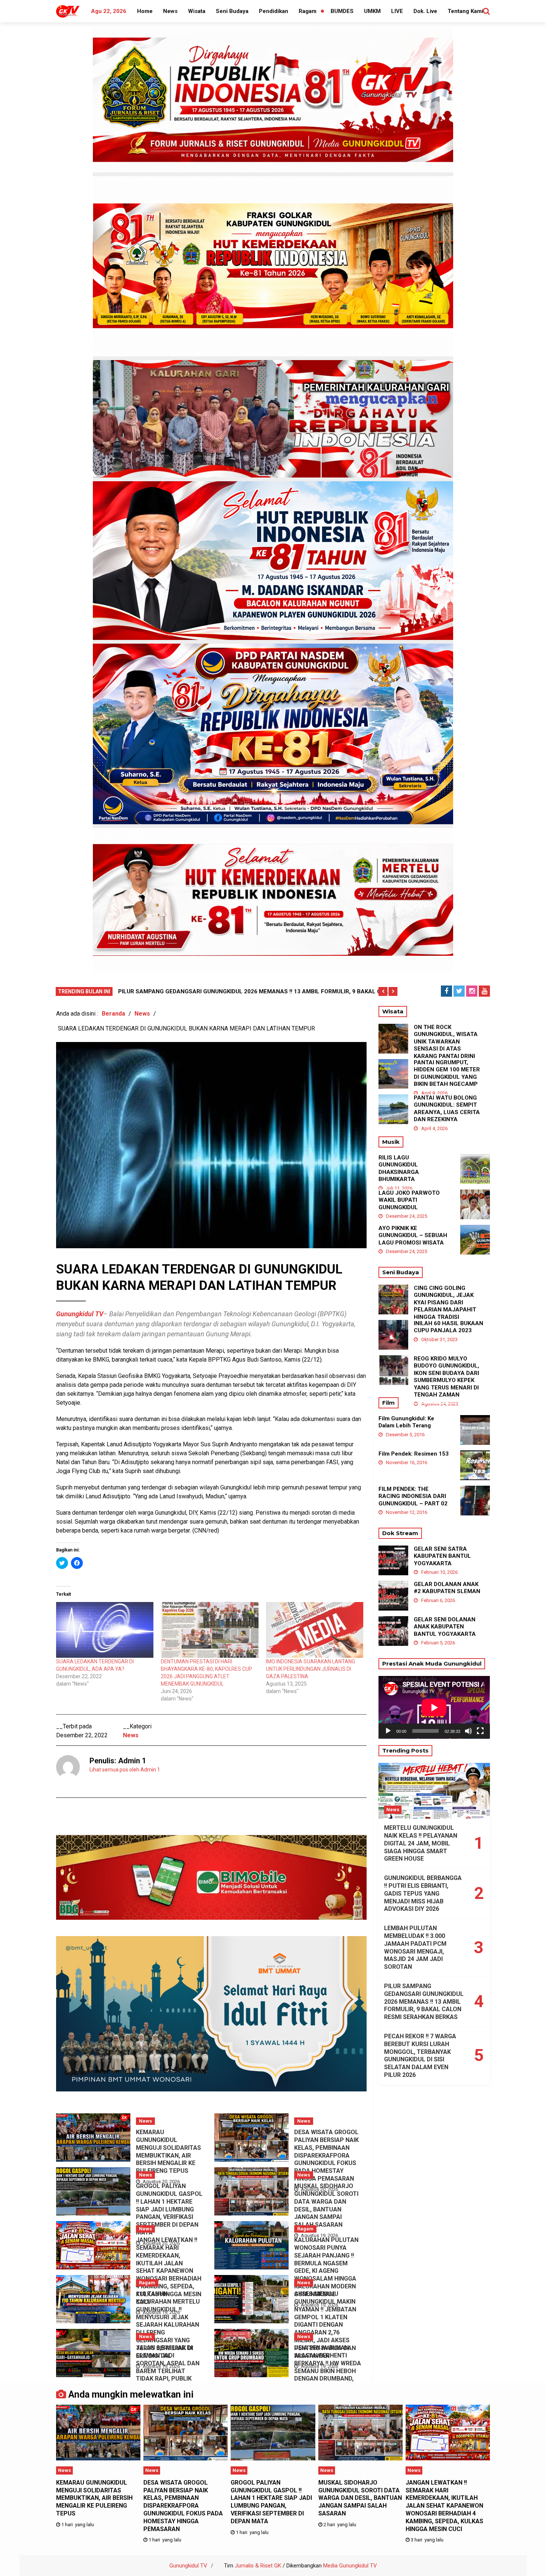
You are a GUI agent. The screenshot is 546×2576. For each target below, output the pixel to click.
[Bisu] (468, 1731)
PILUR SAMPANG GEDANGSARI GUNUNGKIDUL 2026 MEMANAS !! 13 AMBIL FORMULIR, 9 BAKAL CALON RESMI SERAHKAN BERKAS (424, 2001)
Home (145, 11)
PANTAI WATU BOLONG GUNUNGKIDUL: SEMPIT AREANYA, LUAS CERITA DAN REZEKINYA (447, 1109)
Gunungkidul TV (188, 2566)
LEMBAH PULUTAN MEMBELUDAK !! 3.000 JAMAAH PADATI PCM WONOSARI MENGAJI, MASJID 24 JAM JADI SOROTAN (415, 1947)
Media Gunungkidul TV (350, 2566)
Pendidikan (274, 11)
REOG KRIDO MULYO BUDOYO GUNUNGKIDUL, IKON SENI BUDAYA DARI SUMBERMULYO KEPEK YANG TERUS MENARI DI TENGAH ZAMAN (446, 1377)
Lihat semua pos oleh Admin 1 (125, 1770)
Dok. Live (425, 11)
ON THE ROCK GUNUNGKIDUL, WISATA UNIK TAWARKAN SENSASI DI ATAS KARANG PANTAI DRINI (446, 1042)
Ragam (308, 11)
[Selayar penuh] (480, 1731)
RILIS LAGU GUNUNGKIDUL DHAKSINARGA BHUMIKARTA (399, 1169)
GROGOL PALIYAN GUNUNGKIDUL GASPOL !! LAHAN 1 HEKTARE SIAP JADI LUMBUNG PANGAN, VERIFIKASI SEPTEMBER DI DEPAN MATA (169, 2209)
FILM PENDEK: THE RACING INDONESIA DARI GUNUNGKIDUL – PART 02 (413, 1496)
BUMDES (342, 11)
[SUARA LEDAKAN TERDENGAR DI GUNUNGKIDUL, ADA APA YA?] (105, 1630)
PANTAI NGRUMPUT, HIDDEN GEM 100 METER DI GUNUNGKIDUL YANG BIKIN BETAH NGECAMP (447, 1073)
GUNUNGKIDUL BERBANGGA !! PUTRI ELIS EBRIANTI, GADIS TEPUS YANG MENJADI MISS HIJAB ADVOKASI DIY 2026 (423, 1893)
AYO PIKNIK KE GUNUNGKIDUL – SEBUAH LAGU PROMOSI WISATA (413, 1235)
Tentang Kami (465, 11)
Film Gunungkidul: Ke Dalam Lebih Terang (406, 1422)
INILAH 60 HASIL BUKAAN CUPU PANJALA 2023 (448, 1327)
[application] (434, 1707)
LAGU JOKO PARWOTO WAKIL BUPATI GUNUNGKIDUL (409, 1200)
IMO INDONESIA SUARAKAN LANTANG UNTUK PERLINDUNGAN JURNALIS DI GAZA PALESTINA (311, 1669)
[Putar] (388, 1731)
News (170, 11)
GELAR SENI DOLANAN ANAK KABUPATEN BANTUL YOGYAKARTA (445, 1627)
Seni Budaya (232, 11)
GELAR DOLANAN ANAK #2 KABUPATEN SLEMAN (447, 1588)
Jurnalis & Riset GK (258, 2566)
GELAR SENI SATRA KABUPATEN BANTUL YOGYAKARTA (442, 1556)
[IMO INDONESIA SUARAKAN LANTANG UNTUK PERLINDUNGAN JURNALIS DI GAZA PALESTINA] (315, 1630)
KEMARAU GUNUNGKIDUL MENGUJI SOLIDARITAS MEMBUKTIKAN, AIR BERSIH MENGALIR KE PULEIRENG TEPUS (168, 2151)
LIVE (397, 11)
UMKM (372, 11)
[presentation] (383, 991)
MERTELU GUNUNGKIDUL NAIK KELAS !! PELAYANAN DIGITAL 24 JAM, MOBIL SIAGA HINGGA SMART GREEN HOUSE (421, 1843)
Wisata (197, 11)
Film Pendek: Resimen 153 (414, 1454)
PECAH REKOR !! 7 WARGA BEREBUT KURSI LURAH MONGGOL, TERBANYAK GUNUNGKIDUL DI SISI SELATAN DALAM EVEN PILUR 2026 (420, 2056)
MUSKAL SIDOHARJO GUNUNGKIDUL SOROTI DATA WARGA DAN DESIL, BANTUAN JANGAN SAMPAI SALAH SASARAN (326, 2205)
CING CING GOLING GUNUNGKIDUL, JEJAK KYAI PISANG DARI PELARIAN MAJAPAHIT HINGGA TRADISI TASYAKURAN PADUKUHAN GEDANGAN (447, 1310)
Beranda (113, 1014)
